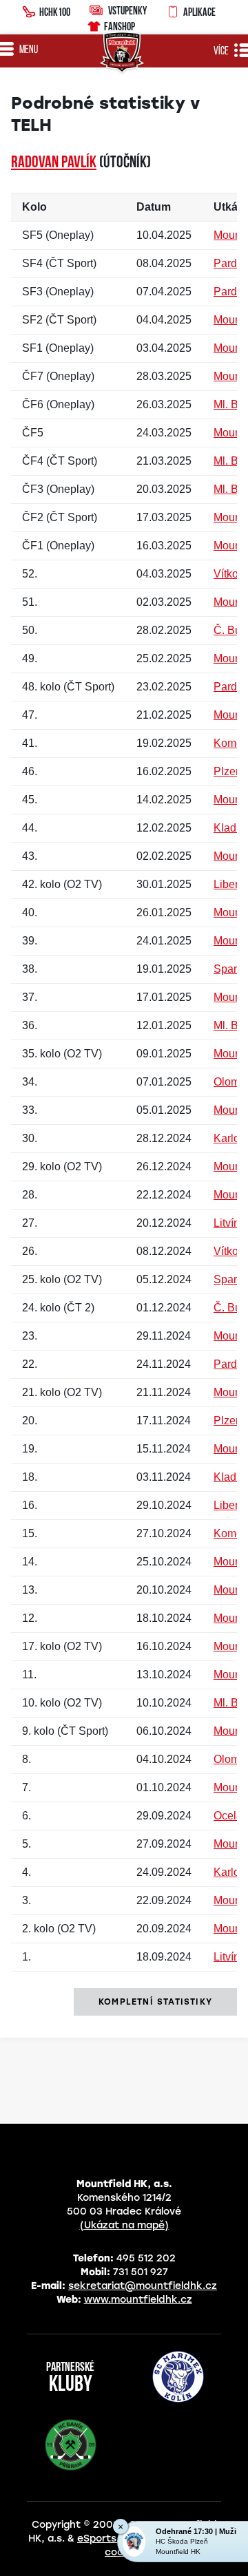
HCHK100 (55, 12)
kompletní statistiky (155, 2002)
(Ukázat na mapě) (124, 2225)
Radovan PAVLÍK (54, 163)
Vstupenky (127, 10)
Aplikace (199, 12)
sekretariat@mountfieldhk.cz (143, 2286)
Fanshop (120, 26)
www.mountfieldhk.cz (138, 2300)
